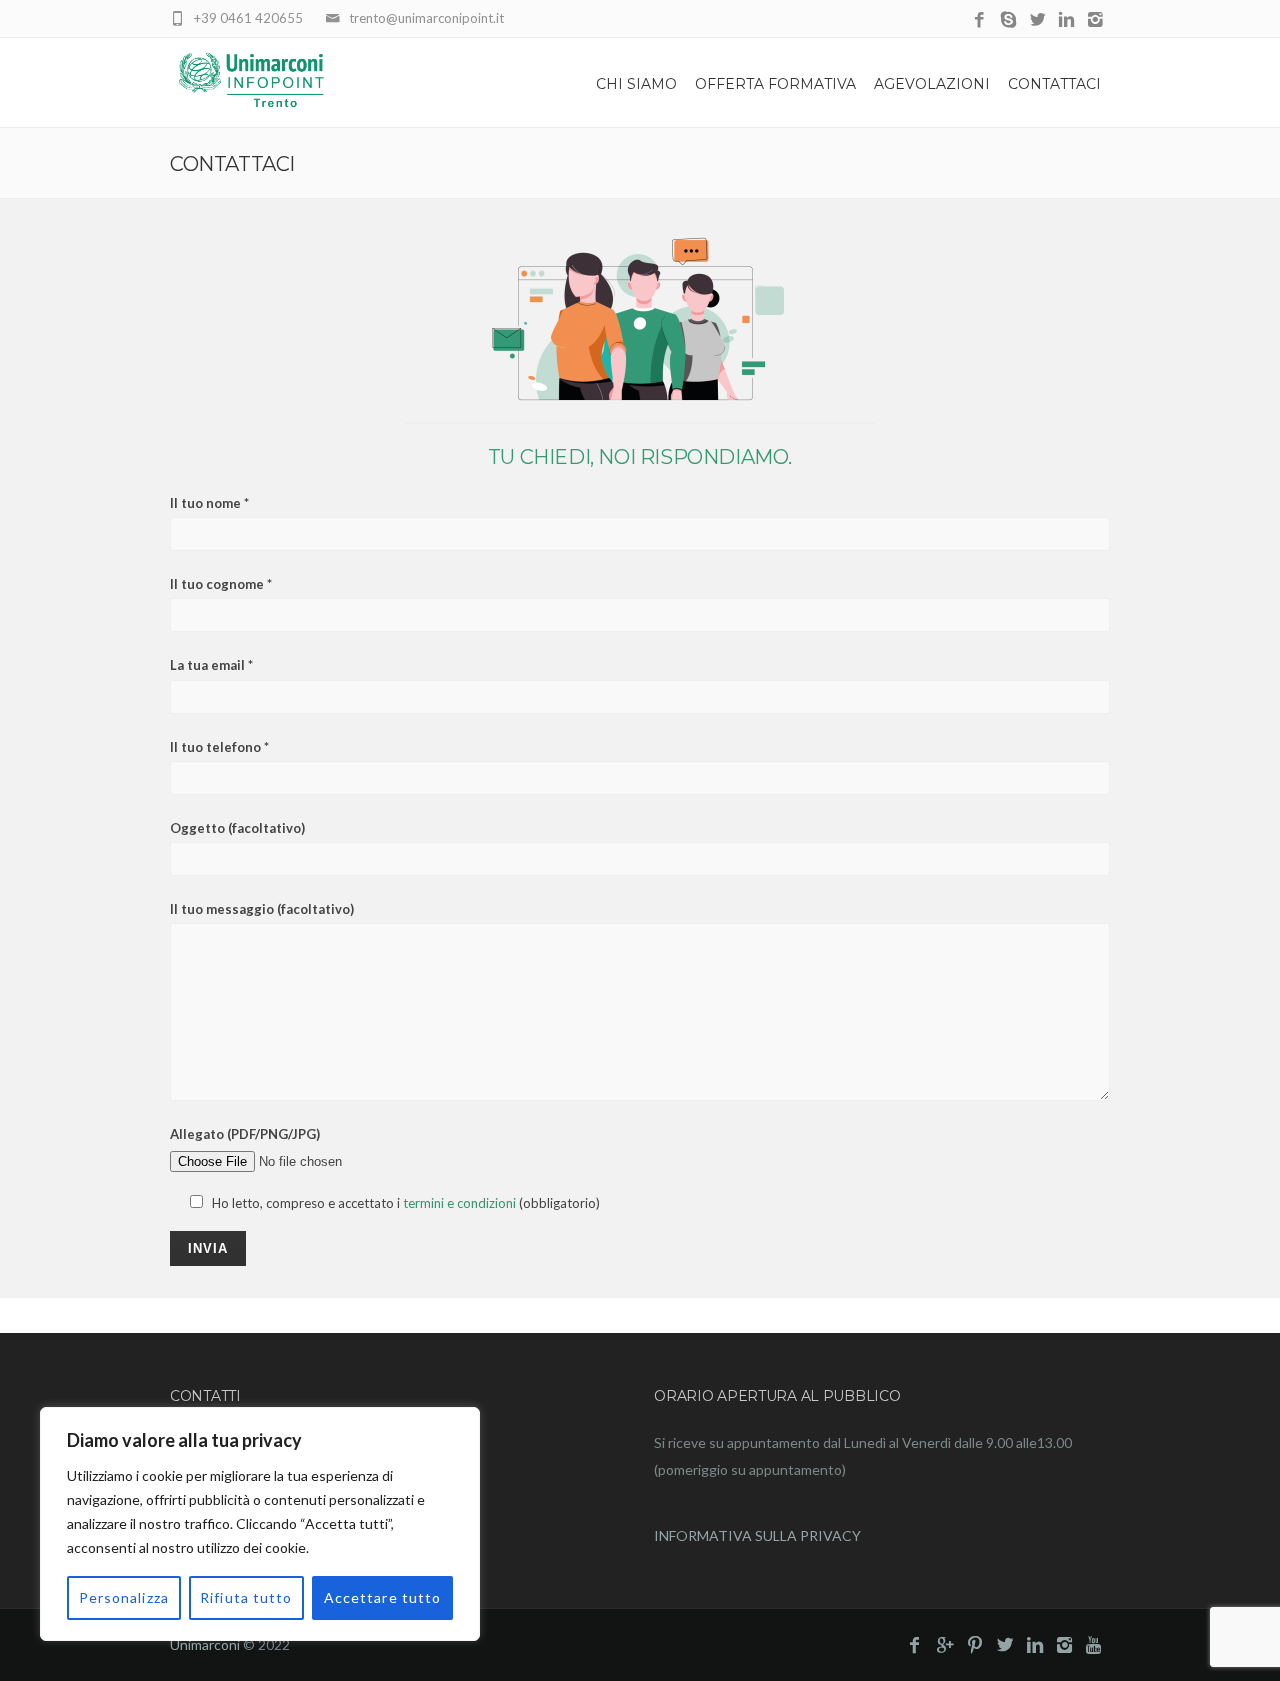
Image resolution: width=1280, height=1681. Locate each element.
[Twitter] (1037, 20)
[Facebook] (979, 20)
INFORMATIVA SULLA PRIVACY (757, 1535)
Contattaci (1054, 84)
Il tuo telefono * (219, 747)
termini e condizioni (459, 1203)
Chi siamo (636, 84)
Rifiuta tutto (246, 1597)
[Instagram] (1095, 20)
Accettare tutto (383, 1597)
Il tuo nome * (209, 503)
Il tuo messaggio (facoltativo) (262, 909)
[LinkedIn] (1066, 20)
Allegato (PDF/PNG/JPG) (245, 1134)
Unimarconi (205, 1644)
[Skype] (1008, 20)
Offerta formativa (775, 84)
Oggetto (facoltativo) (237, 828)
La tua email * (211, 665)
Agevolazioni (932, 84)
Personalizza (124, 1597)
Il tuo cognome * (221, 584)
